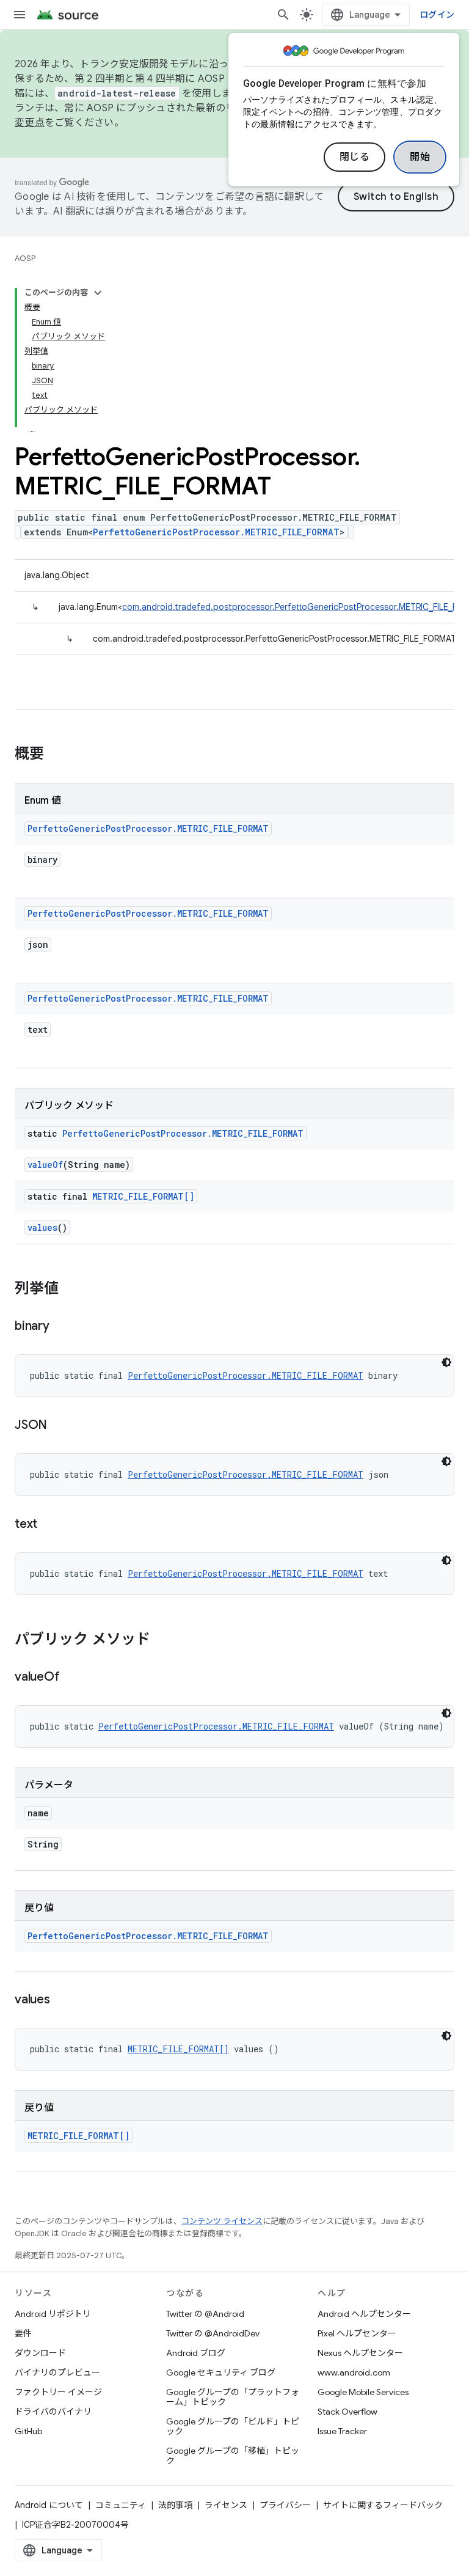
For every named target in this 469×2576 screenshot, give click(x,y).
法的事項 (175, 2505)
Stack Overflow (347, 2412)
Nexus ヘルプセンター (360, 2353)
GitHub (28, 2431)
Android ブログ (196, 2353)
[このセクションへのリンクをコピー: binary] (62, 1327)
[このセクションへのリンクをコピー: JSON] (59, 1426)
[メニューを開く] (20, 15)
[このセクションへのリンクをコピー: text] (49, 1525)
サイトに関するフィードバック (383, 2505)
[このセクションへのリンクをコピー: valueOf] (71, 1678)
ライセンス (226, 2505)
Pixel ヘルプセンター (357, 2333)
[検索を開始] (283, 15)
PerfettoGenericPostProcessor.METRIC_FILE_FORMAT (216, 532)
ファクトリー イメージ (58, 2392)
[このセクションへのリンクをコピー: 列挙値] (71, 1290)
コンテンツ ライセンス (222, 2221)
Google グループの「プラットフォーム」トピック (233, 2397)
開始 (420, 157)
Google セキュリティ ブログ (221, 2372)
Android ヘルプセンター (364, 2314)
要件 (23, 2333)
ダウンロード (40, 2353)
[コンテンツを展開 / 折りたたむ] (98, 293)
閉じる (355, 157)
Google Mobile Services (363, 2392)
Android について (49, 2505)
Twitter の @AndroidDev (213, 2333)
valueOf (45, 1165)
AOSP (25, 258)
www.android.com (354, 2372)
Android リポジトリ (53, 2314)
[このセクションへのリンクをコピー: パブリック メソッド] (162, 1640)
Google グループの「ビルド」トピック (233, 2426)
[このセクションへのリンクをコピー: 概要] (56, 755)
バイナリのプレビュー (57, 2372)
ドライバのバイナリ (53, 2412)
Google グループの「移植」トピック (233, 2456)
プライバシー (285, 2505)
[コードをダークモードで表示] (446, 1362)
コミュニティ (121, 2505)
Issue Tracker (342, 2431)
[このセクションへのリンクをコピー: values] (62, 2000)
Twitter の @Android (205, 2314)
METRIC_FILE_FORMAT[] (143, 1196)
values (42, 1227)
